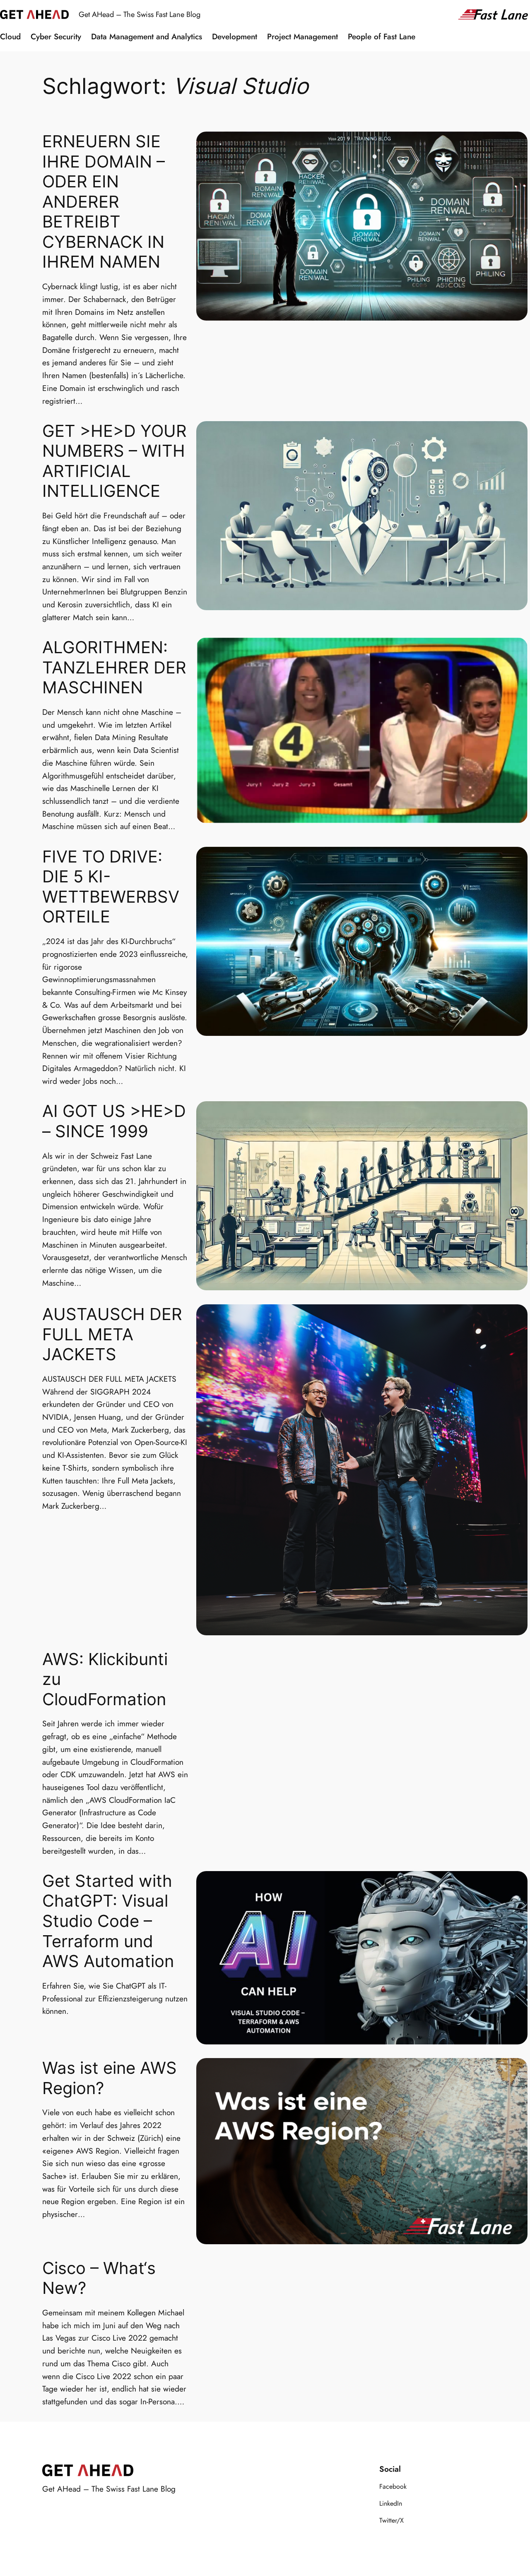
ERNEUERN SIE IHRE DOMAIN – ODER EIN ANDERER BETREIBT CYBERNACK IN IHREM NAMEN (104, 202)
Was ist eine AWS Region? (110, 2078)
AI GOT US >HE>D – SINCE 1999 (114, 1121)
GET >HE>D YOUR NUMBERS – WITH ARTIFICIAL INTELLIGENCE (114, 461)
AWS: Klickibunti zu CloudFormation (105, 1679)
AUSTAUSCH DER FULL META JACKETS (112, 1334)
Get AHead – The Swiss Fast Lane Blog (140, 14)
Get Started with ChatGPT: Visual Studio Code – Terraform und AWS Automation (108, 1921)
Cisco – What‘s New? (99, 2278)
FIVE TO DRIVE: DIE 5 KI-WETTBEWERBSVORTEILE (111, 887)
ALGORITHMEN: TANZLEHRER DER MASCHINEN (114, 667)
